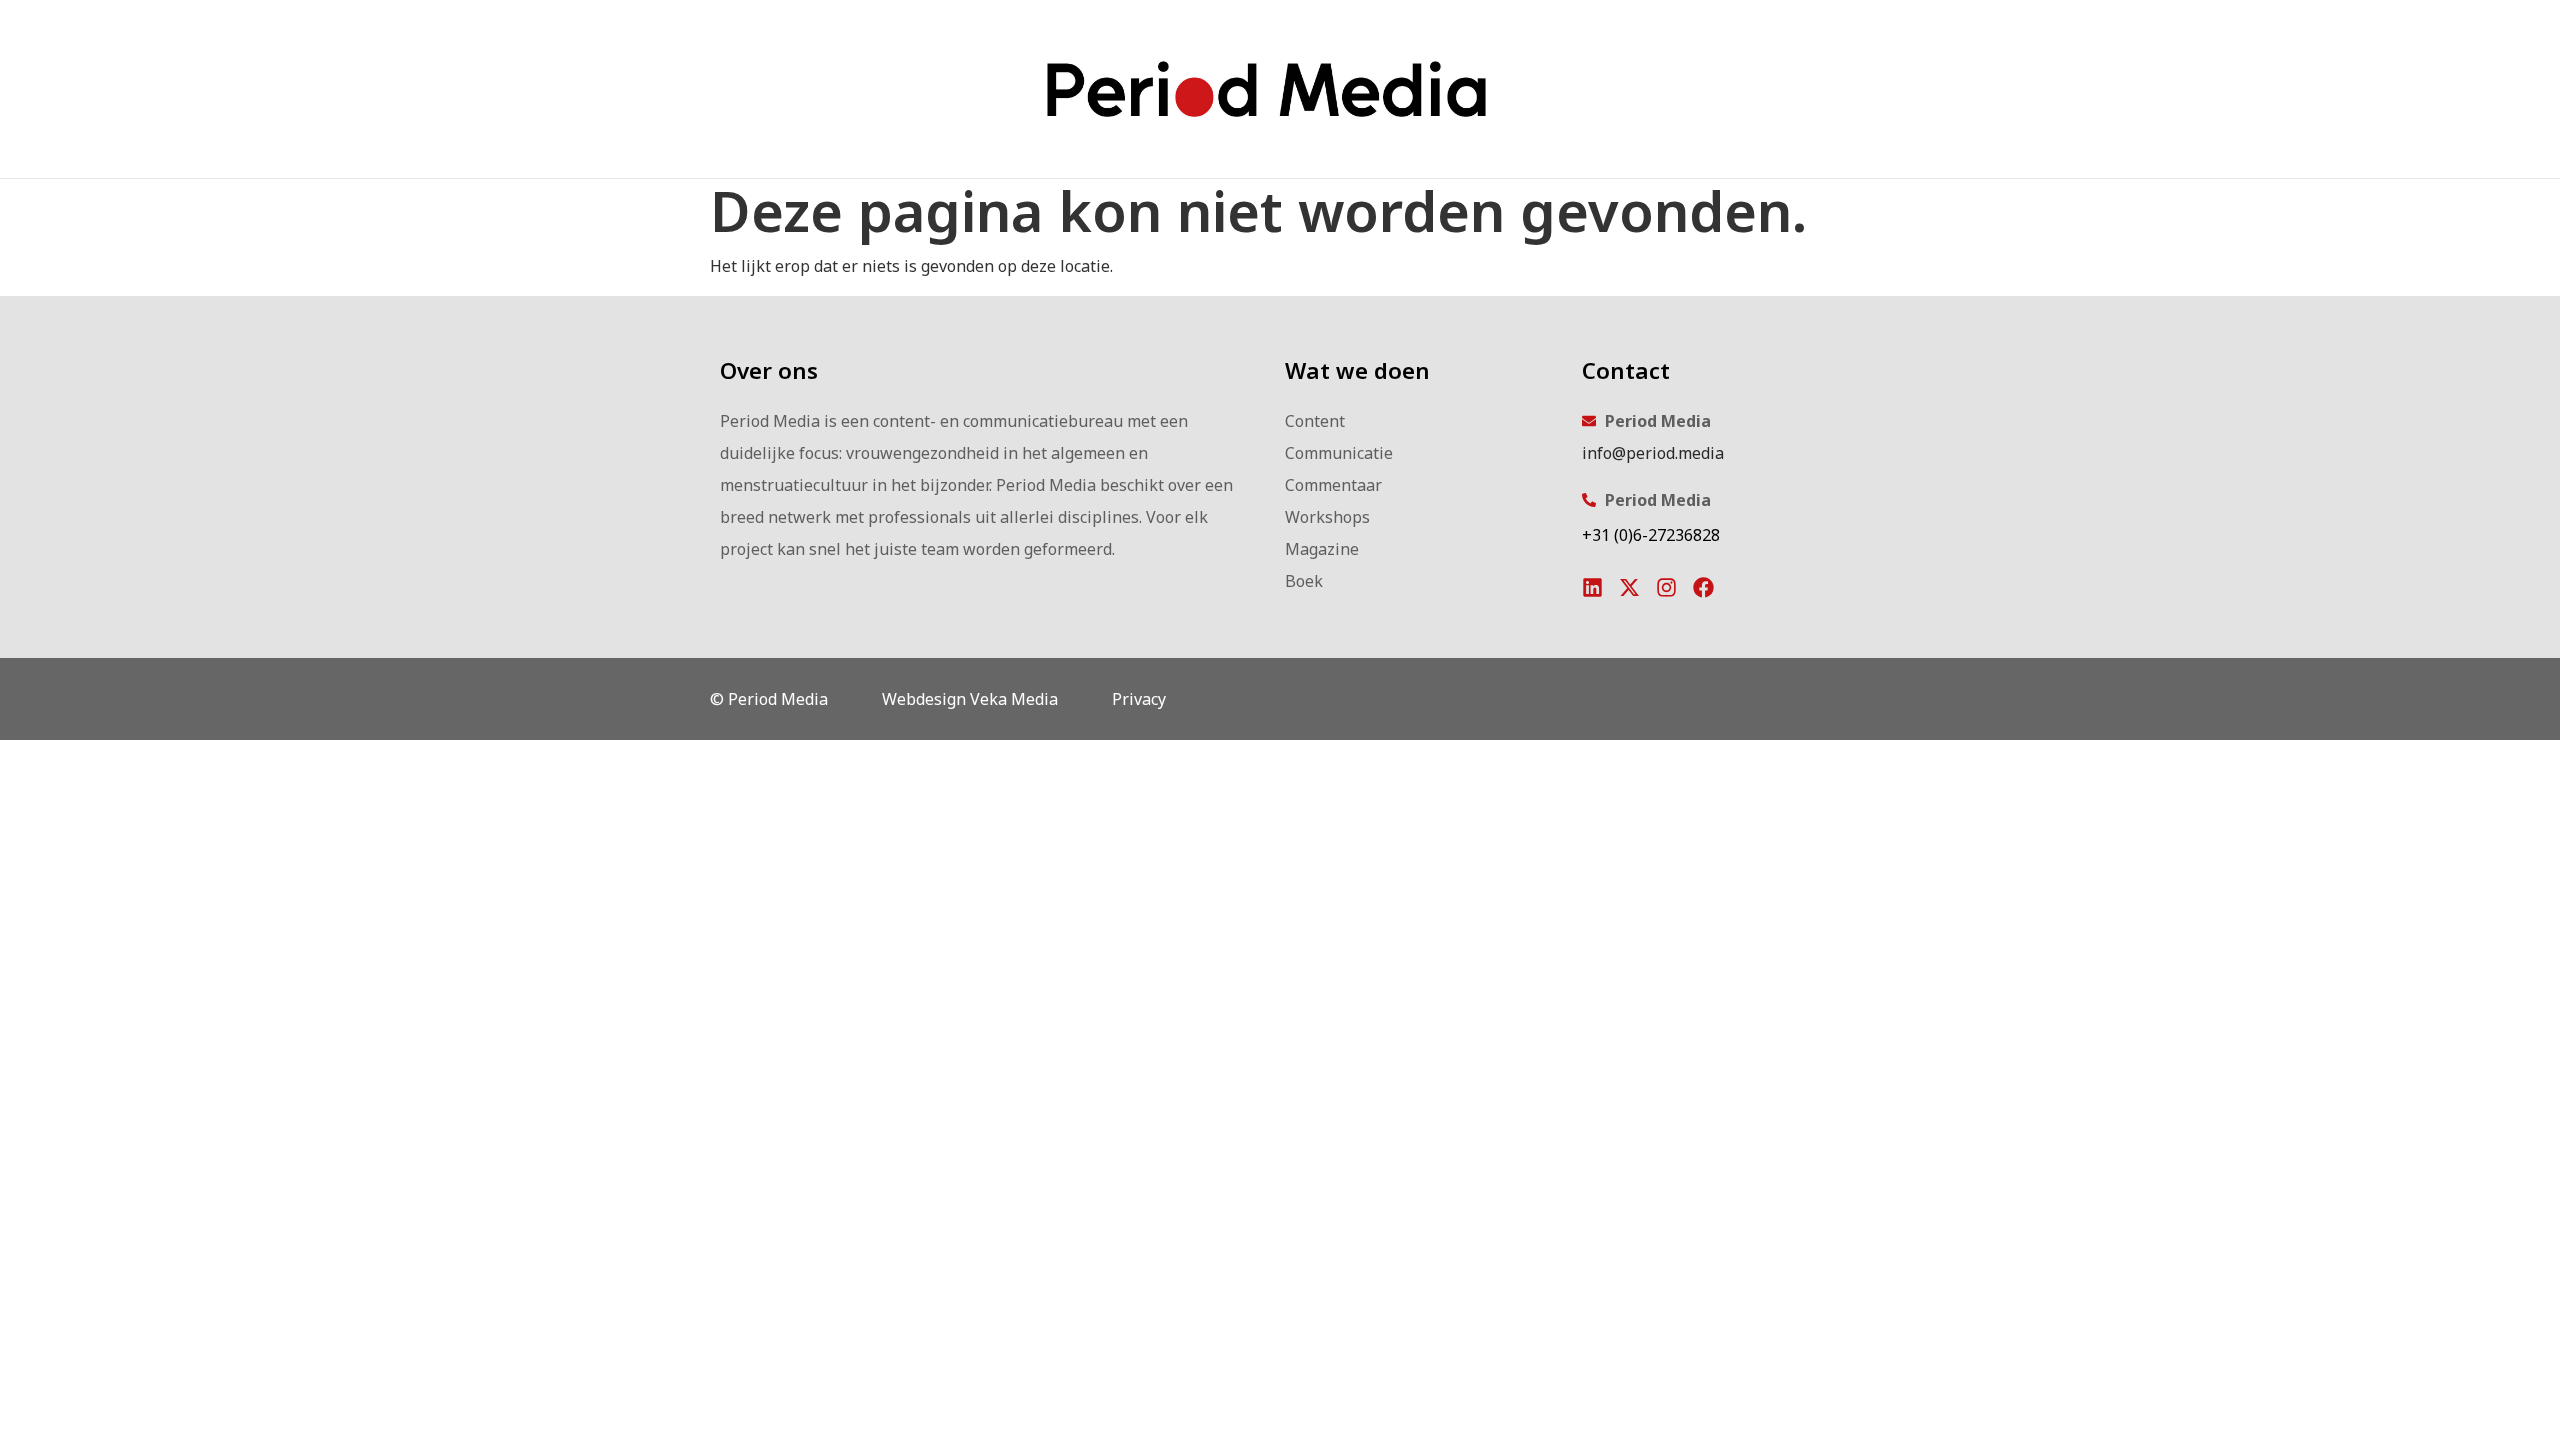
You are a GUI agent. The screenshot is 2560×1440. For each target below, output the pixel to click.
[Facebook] (1703, 587)
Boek (1304, 581)
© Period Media (769, 699)
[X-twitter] (1629, 587)
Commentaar (1333, 485)
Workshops (1327, 517)
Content (1315, 421)
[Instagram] (1666, 587)
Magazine (1322, 549)
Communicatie (1339, 453)
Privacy (1139, 699)
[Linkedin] (1592, 587)
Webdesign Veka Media (970, 699)
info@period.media (1653, 453)
